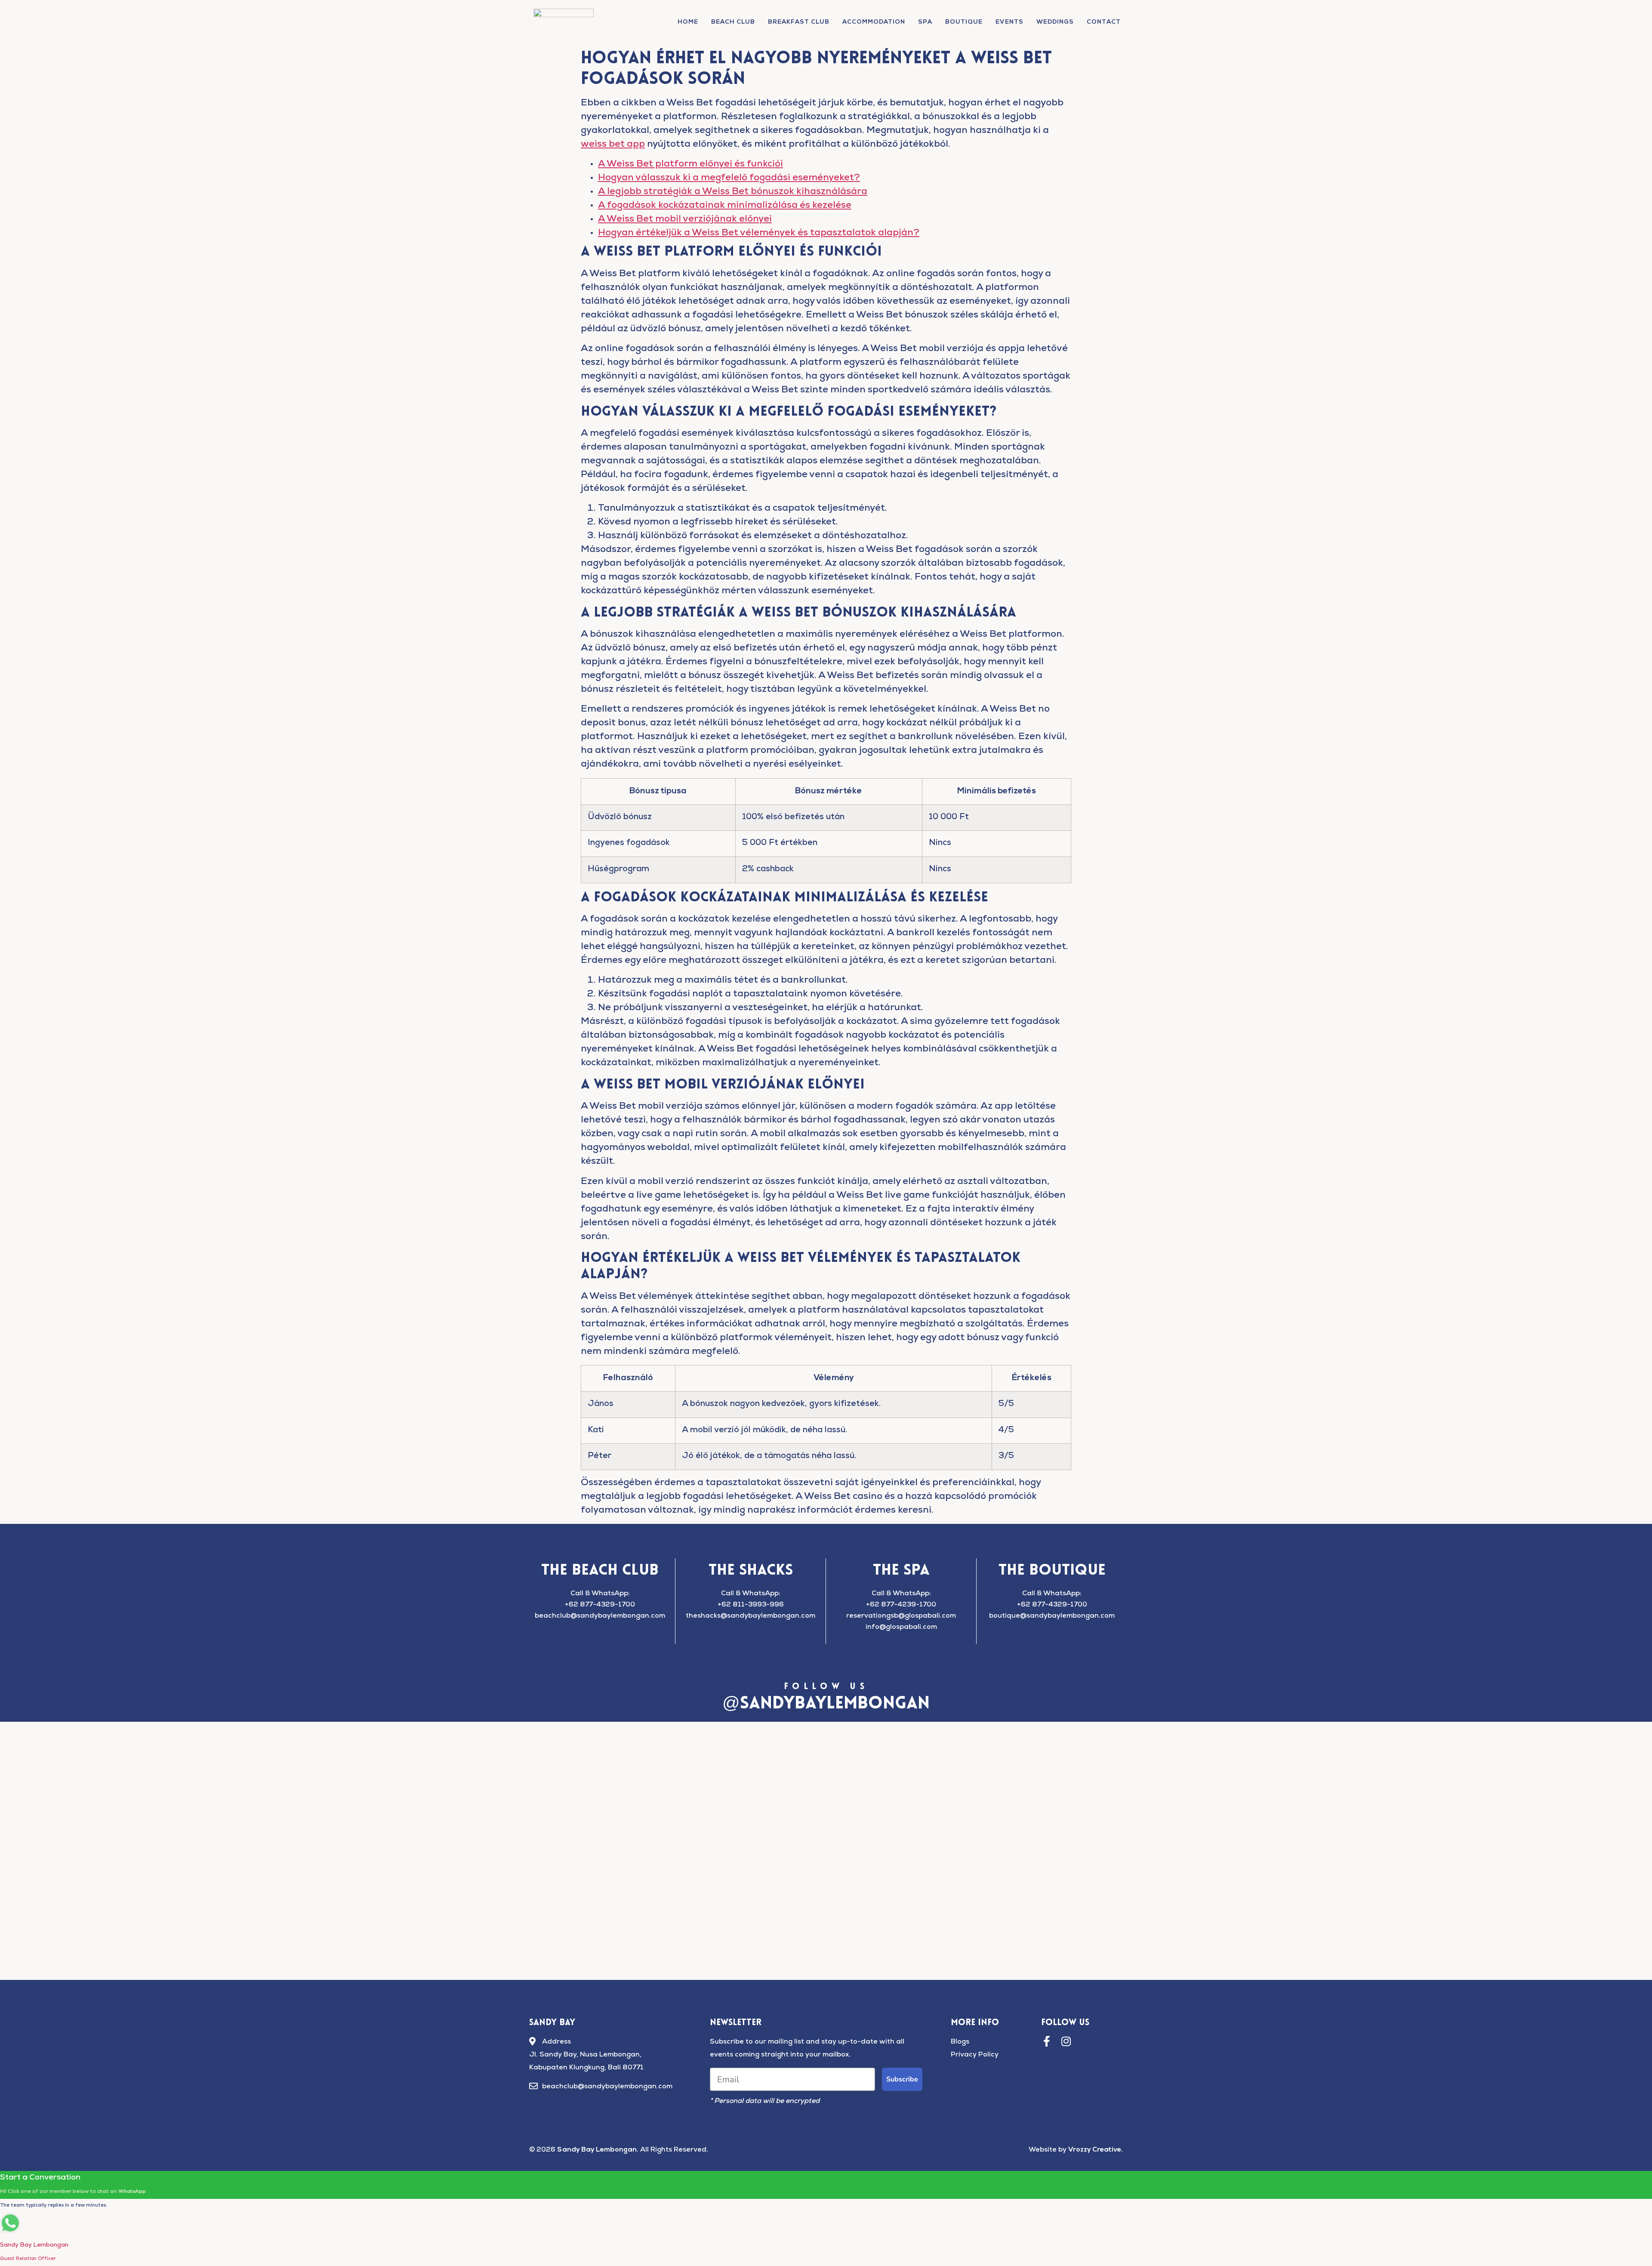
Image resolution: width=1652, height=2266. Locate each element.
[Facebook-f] (1046, 2041)
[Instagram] (1066, 2041)
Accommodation (874, 22)
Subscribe (902, 2079)
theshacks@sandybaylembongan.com (750, 1616)
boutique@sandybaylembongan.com (1052, 1616)
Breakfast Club (799, 22)
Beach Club (733, 22)
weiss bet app (613, 145)
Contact (1104, 22)
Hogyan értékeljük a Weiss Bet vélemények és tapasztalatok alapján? (759, 234)
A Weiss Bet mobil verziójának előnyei (685, 220)
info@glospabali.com (901, 1628)
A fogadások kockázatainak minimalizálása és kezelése (725, 206)
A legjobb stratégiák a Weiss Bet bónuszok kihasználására (733, 192)
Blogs (960, 2042)
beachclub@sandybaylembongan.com (600, 1616)
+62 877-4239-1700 (901, 1605)
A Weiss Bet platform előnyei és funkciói (690, 165)
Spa (925, 22)
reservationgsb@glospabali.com (901, 1616)
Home (688, 22)
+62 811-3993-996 (751, 1605)
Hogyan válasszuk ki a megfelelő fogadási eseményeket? (729, 179)
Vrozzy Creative (1095, 2150)
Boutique (964, 22)
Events (1009, 22)
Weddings (1055, 22)
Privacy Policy (975, 2055)
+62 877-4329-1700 (600, 1605)
